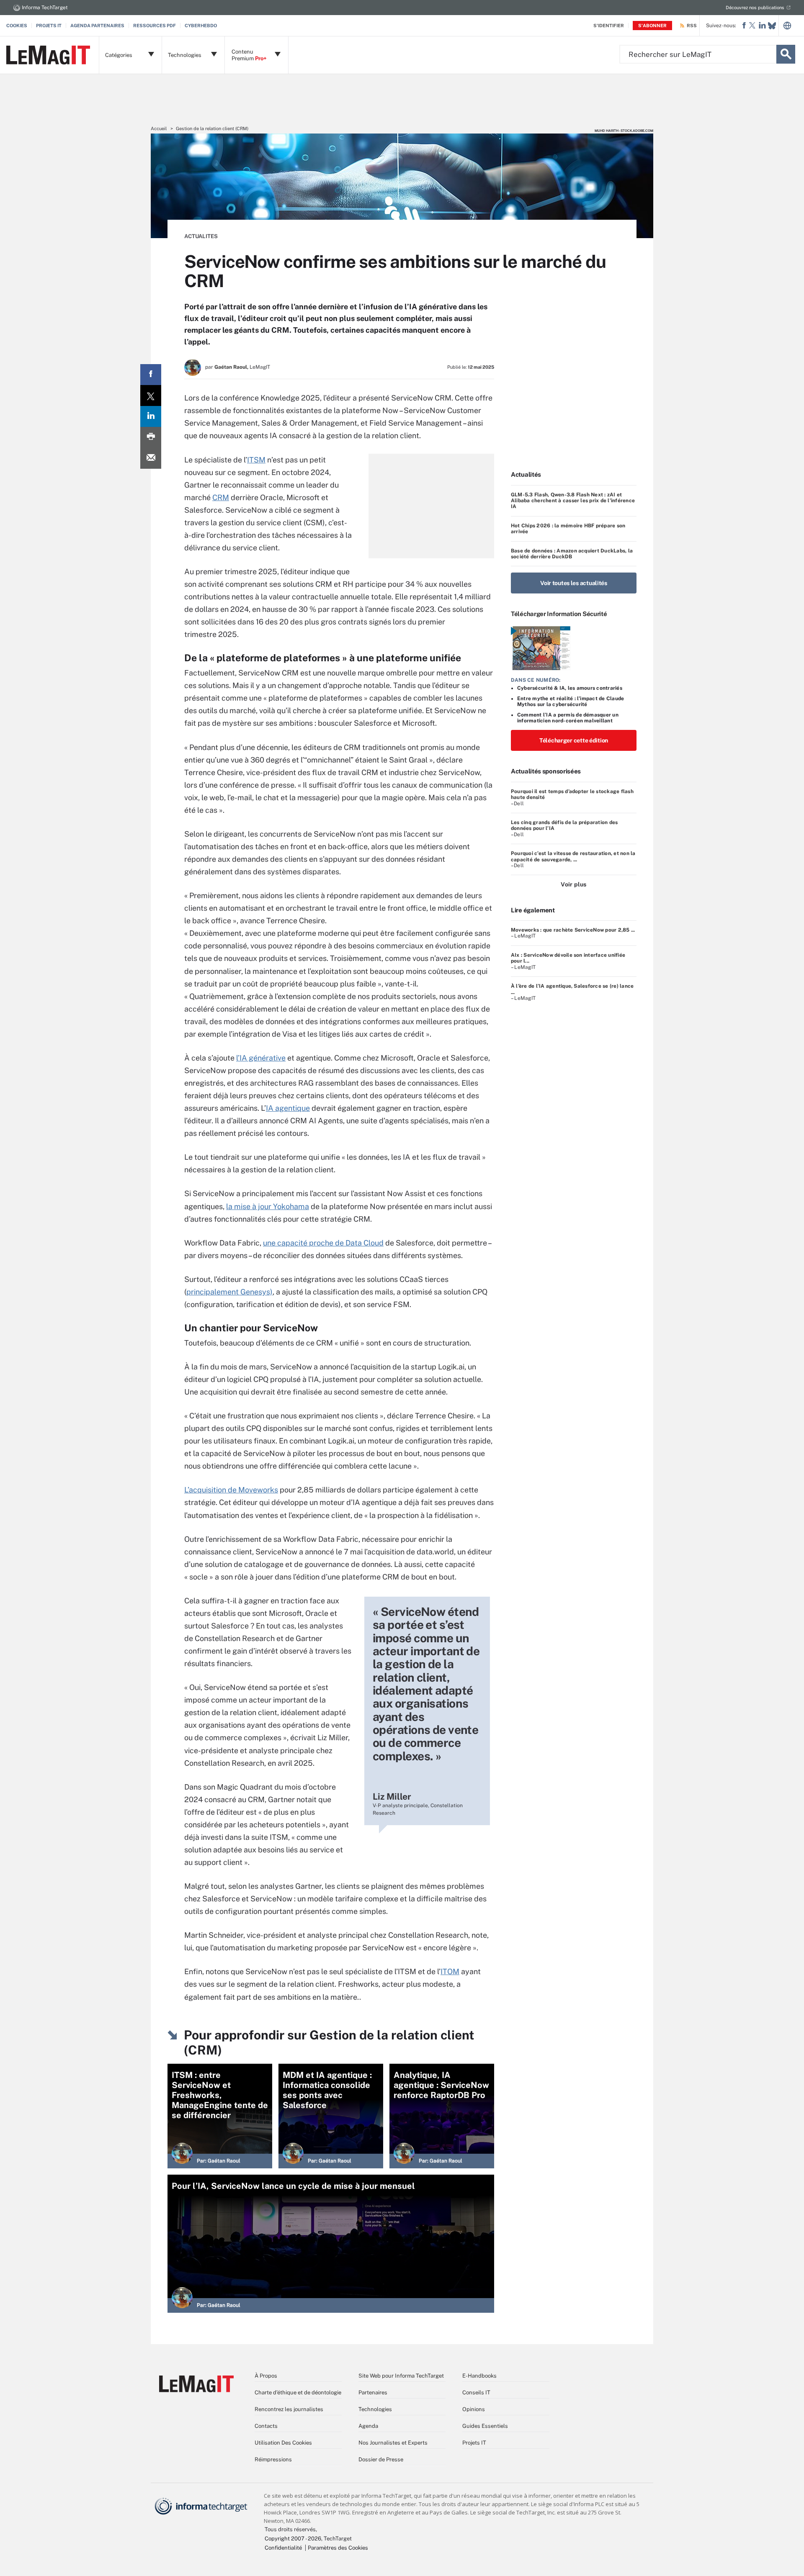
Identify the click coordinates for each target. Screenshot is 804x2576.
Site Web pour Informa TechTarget (401, 2376)
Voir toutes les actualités (574, 583)
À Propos (266, 2376)
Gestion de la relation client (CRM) (212, 128)
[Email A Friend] (151, 458)
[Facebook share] (151, 375)
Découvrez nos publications (755, 8)
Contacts (266, 2426)
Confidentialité (283, 2548)
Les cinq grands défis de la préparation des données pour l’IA (564, 825)
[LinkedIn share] (151, 416)
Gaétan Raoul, (231, 367)
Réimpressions (273, 2459)
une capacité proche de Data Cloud (323, 1243)
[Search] (786, 54)
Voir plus (573, 884)
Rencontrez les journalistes (289, 2409)
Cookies (17, 26)
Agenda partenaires (97, 26)
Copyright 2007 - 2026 (293, 2539)
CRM (221, 497)
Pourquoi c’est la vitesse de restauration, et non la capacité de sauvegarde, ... (573, 856)
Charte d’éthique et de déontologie (298, 2392)
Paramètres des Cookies (338, 2548)
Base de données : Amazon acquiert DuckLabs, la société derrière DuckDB (572, 554)
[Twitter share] (151, 396)
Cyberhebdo (201, 26)
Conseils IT (476, 2392)
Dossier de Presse (381, 2459)
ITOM (450, 1971)
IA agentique (288, 1108)
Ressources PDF (155, 26)
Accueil (159, 128)
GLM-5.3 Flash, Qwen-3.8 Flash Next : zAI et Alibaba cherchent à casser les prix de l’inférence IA (573, 501)
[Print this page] (151, 437)
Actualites (201, 236)
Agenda (368, 2426)
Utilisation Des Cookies (283, 2443)
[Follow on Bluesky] (772, 26)
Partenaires (373, 2392)
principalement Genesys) (229, 1292)
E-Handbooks (479, 2376)
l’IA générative (261, 1058)
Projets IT (49, 26)
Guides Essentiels (485, 2426)
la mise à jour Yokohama (268, 1206)
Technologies (375, 2409)
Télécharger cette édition (574, 740)
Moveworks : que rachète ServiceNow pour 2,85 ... (573, 930)
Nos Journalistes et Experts (393, 2443)
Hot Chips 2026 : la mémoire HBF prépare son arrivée (568, 529)
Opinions (474, 2409)
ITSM (256, 460)
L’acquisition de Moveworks (231, 1490)
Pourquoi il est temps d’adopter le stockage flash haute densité (572, 794)
